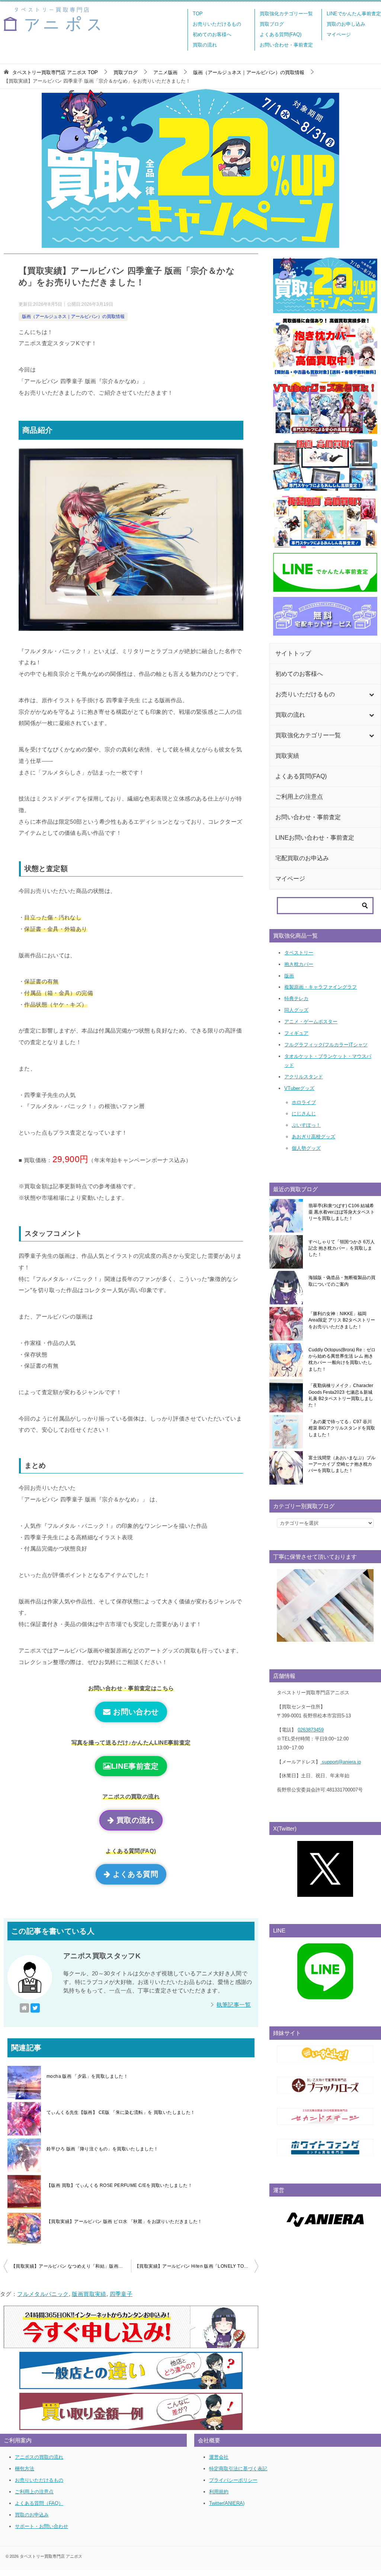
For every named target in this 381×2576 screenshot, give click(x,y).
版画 (289, 976)
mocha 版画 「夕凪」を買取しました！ (87, 2076)
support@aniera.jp (341, 1762)
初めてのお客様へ (212, 34)
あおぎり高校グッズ (313, 1137)
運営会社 (219, 2457)
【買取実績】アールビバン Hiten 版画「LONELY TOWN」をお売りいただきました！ (196, 2266)
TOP (198, 14)
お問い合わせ (135, 1712)
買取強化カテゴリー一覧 (286, 14)
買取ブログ (272, 24)
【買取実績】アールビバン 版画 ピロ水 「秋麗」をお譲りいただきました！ (124, 2222)
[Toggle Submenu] (371, 694)
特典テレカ (296, 998)
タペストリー (299, 953)
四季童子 (121, 2294)
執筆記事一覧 (234, 2005)
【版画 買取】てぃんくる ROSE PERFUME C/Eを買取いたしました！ (119, 2185)
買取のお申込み (32, 2515)
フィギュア (296, 1033)
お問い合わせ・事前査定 (286, 45)
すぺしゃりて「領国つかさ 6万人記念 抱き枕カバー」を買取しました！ (342, 1248)
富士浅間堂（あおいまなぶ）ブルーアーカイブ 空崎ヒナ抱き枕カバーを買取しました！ (342, 1464)
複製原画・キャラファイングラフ (321, 987)
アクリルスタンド (304, 1077)
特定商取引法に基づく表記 (238, 2469)
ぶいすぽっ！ (306, 1125)
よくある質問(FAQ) (281, 34)
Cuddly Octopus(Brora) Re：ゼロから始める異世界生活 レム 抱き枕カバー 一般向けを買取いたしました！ (342, 1359)
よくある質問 (134, 1874)
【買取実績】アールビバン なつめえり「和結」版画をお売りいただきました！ (71, 2266)
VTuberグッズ (299, 1088)
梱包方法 (25, 2469)
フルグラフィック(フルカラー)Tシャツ (326, 1045)
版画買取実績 (89, 2294)
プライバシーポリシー (233, 2480)
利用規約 (219, 2492)
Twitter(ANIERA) (227, 2503)
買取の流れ (205, 45)
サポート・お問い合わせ (41, 2526)
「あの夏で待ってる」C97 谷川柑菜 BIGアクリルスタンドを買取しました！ (342, 1428)
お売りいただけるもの (217, 24)
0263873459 (311, 1730)
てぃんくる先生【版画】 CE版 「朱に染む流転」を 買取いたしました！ (121, 2112)
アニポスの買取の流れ (39, 2457)
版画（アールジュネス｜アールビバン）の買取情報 (73, 317)
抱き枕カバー (299, 964)
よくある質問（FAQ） (39, 2503)
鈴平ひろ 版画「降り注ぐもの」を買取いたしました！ (103, 2149)
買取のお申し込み (346, 24)
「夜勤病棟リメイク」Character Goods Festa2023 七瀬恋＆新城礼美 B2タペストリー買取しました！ (341, 1395)
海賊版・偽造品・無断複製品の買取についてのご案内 (342, 1281)
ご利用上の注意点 (34, 2492)
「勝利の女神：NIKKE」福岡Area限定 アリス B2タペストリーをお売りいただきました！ (342, 1320)
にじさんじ (304, 1114)
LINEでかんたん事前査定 (354, 14)
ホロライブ (304, 1102)
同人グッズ (296, 1010)
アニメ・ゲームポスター (311, 1022)
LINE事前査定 (135, 1766)
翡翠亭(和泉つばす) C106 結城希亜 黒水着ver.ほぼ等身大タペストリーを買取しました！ (342, 1212)
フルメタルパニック (43, 2294)
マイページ (339, 34)
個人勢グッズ (306, 1148)
